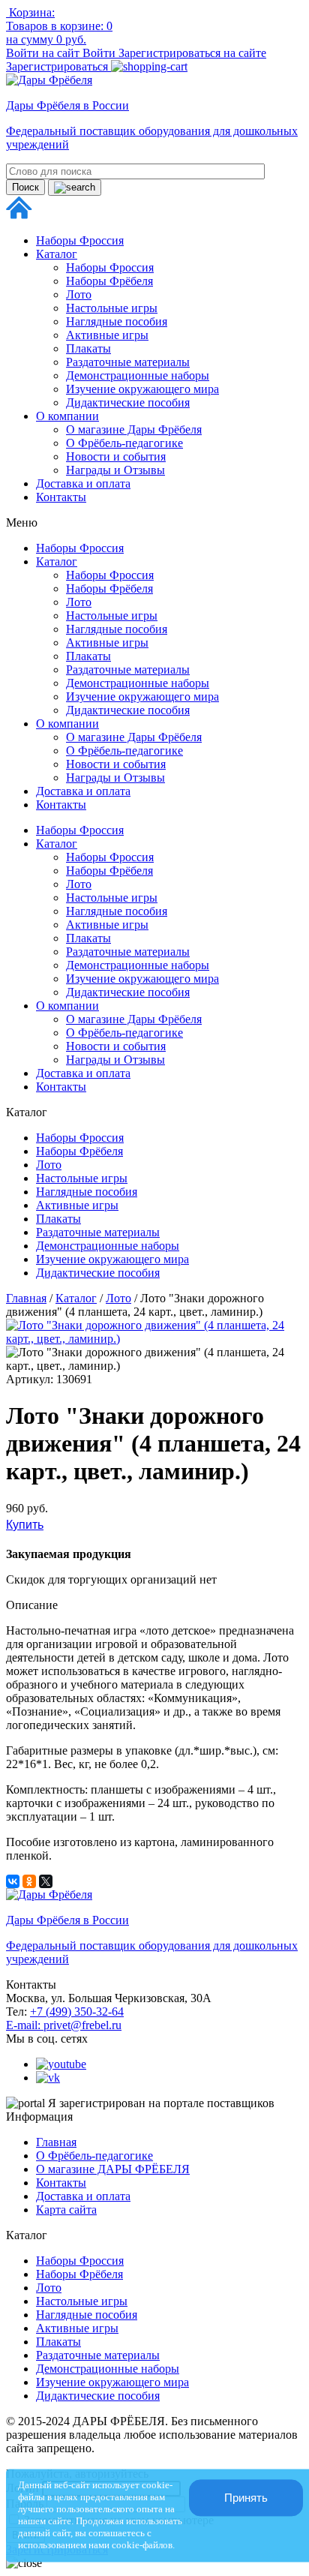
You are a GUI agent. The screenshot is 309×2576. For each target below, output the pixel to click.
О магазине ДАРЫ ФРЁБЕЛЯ (113, 2169)
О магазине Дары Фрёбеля (134, 429)
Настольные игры (112, 308)
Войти (100, 53)
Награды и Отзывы (115, 470)
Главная (26, 1298)
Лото (79, 294)
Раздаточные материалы (128, 362)
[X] (46, 1881)
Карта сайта (66, 2210)
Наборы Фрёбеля (109, 281)
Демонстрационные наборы (138, 375)
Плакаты (88, 348)
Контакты (61, 497)
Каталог (57, 254)
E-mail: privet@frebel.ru (64, 2025)
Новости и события (116, 456)
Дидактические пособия (128, 402)
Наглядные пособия (117, 321)
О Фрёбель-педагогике (124, 443)
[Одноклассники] (29, 1881)
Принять (246, 2498)
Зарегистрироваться (58, 66)
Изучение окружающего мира (142, 389)
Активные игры (107, 335)
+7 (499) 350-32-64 (77, 2012)
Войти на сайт (44, 53)
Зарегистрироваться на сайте (192, 53)
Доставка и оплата (83, 483)
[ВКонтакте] (13, 1881)
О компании (67, 416)
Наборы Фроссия (80, 240)
